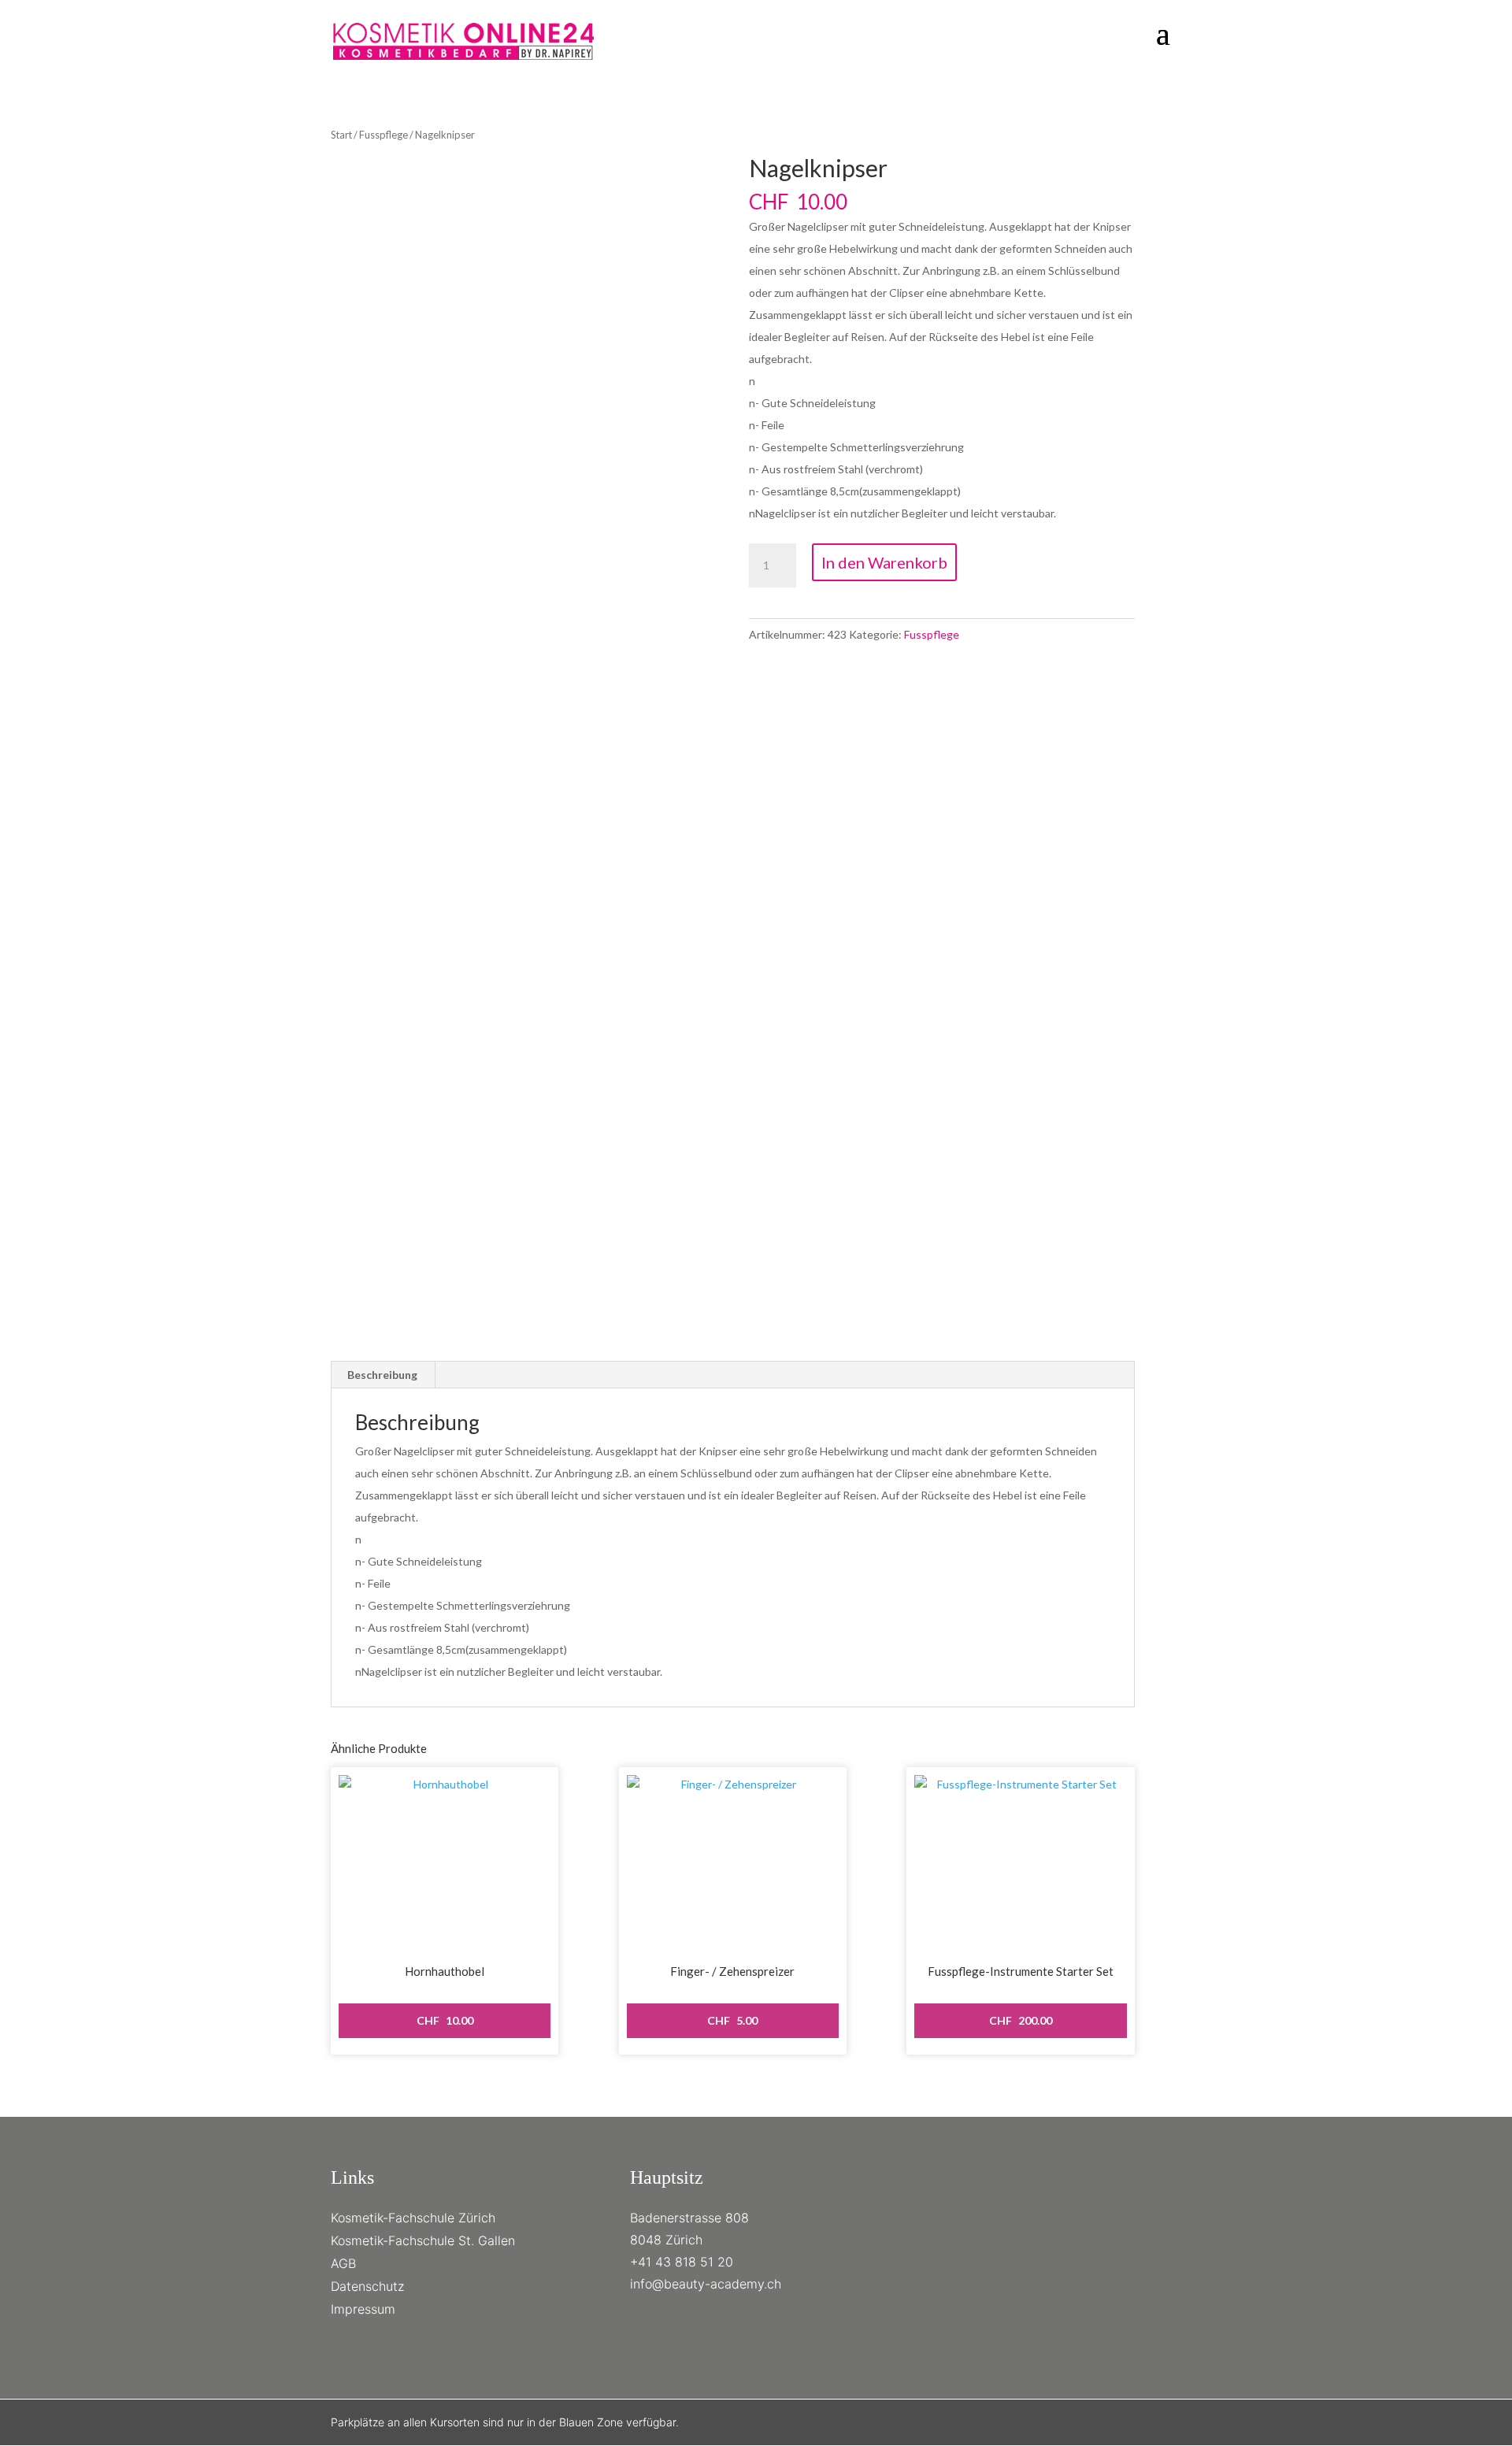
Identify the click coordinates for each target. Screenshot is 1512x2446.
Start (341, 135)
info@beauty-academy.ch (706, 2284)
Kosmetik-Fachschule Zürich (413, 2218)
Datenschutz (367, 2286)
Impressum (363, 2309)
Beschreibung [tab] (382, 1375)
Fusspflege (384, 135)
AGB (343, 2263)
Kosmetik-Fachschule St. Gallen (423, 2240)
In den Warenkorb (884, 562)
